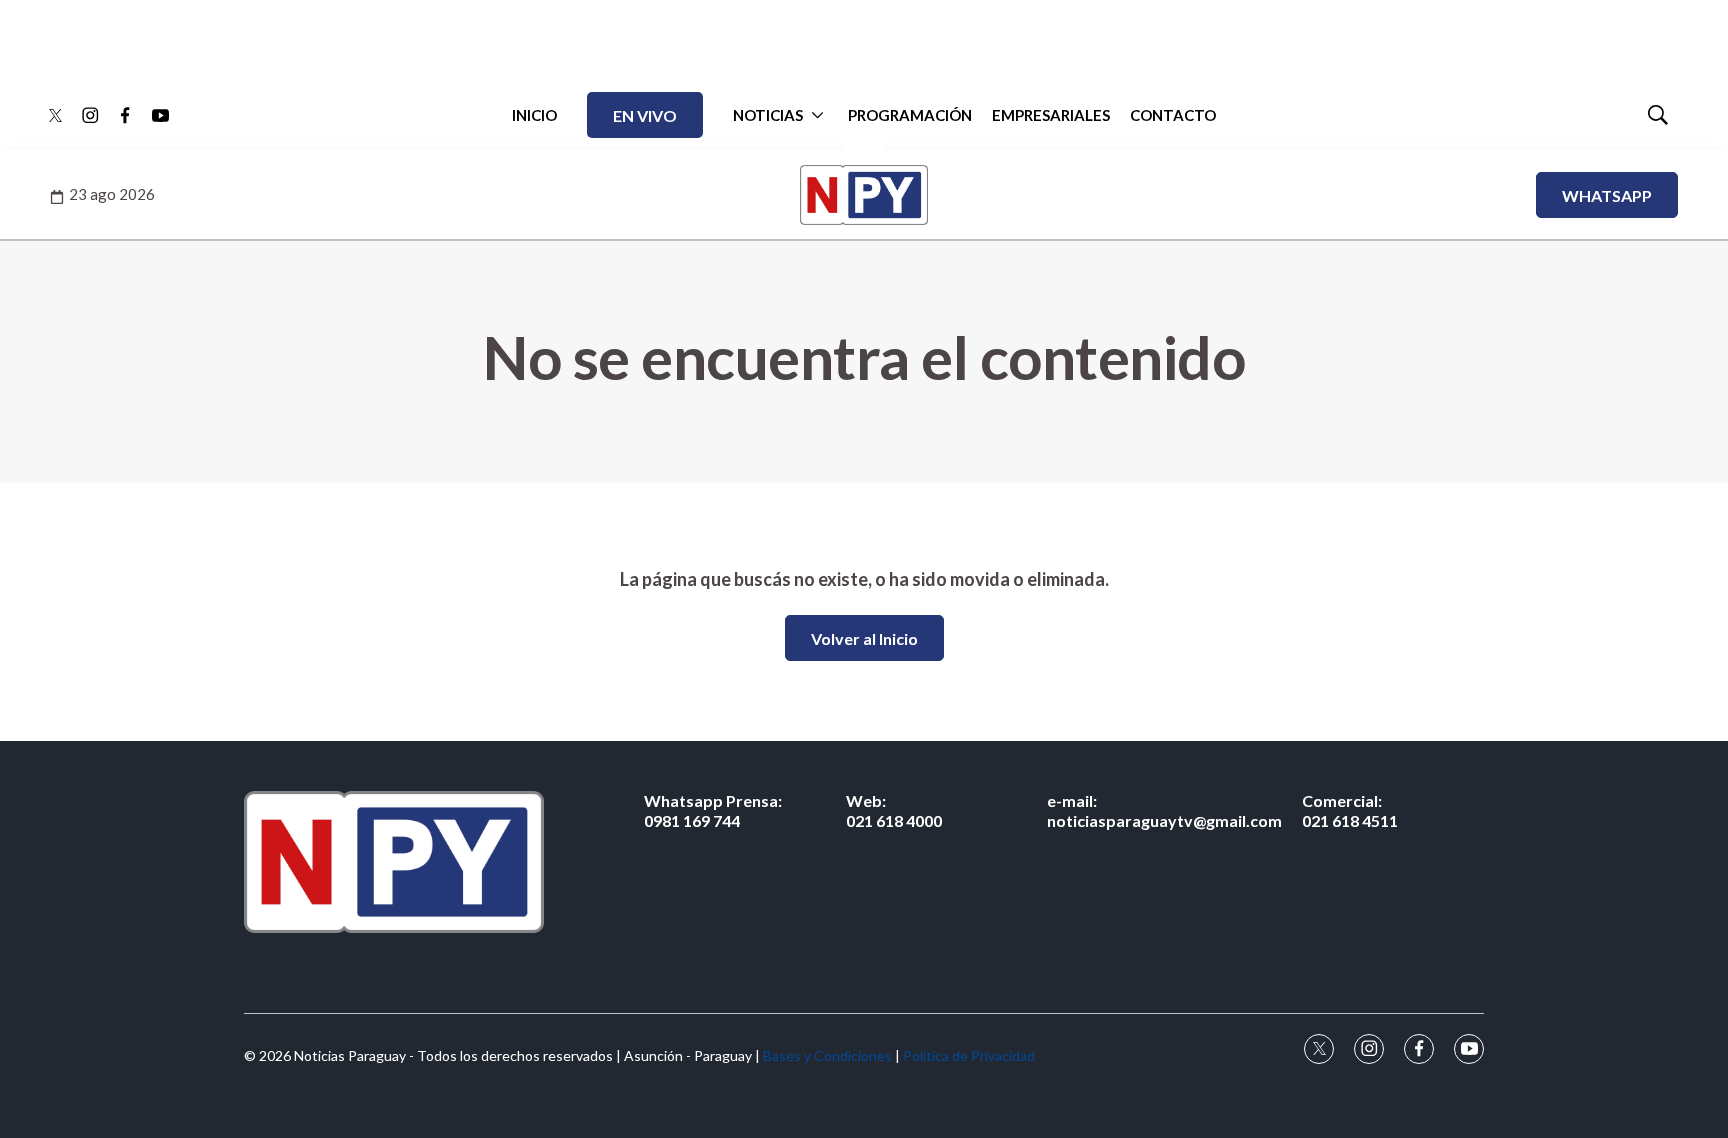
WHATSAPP (1607, 195)
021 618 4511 (1350, 810)
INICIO (534, 115)
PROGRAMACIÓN (910, 115)
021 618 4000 (894, 810)
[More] (817, 115)
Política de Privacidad (969, 1055)
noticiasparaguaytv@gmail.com (1164, 810)
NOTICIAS (768, 115)
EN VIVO (645, 115)
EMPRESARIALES (1051, 115)
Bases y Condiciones (827, 1055)
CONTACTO (1173, 115)
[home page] (394, 861)
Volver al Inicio (864, 638)
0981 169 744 (713, 810)
